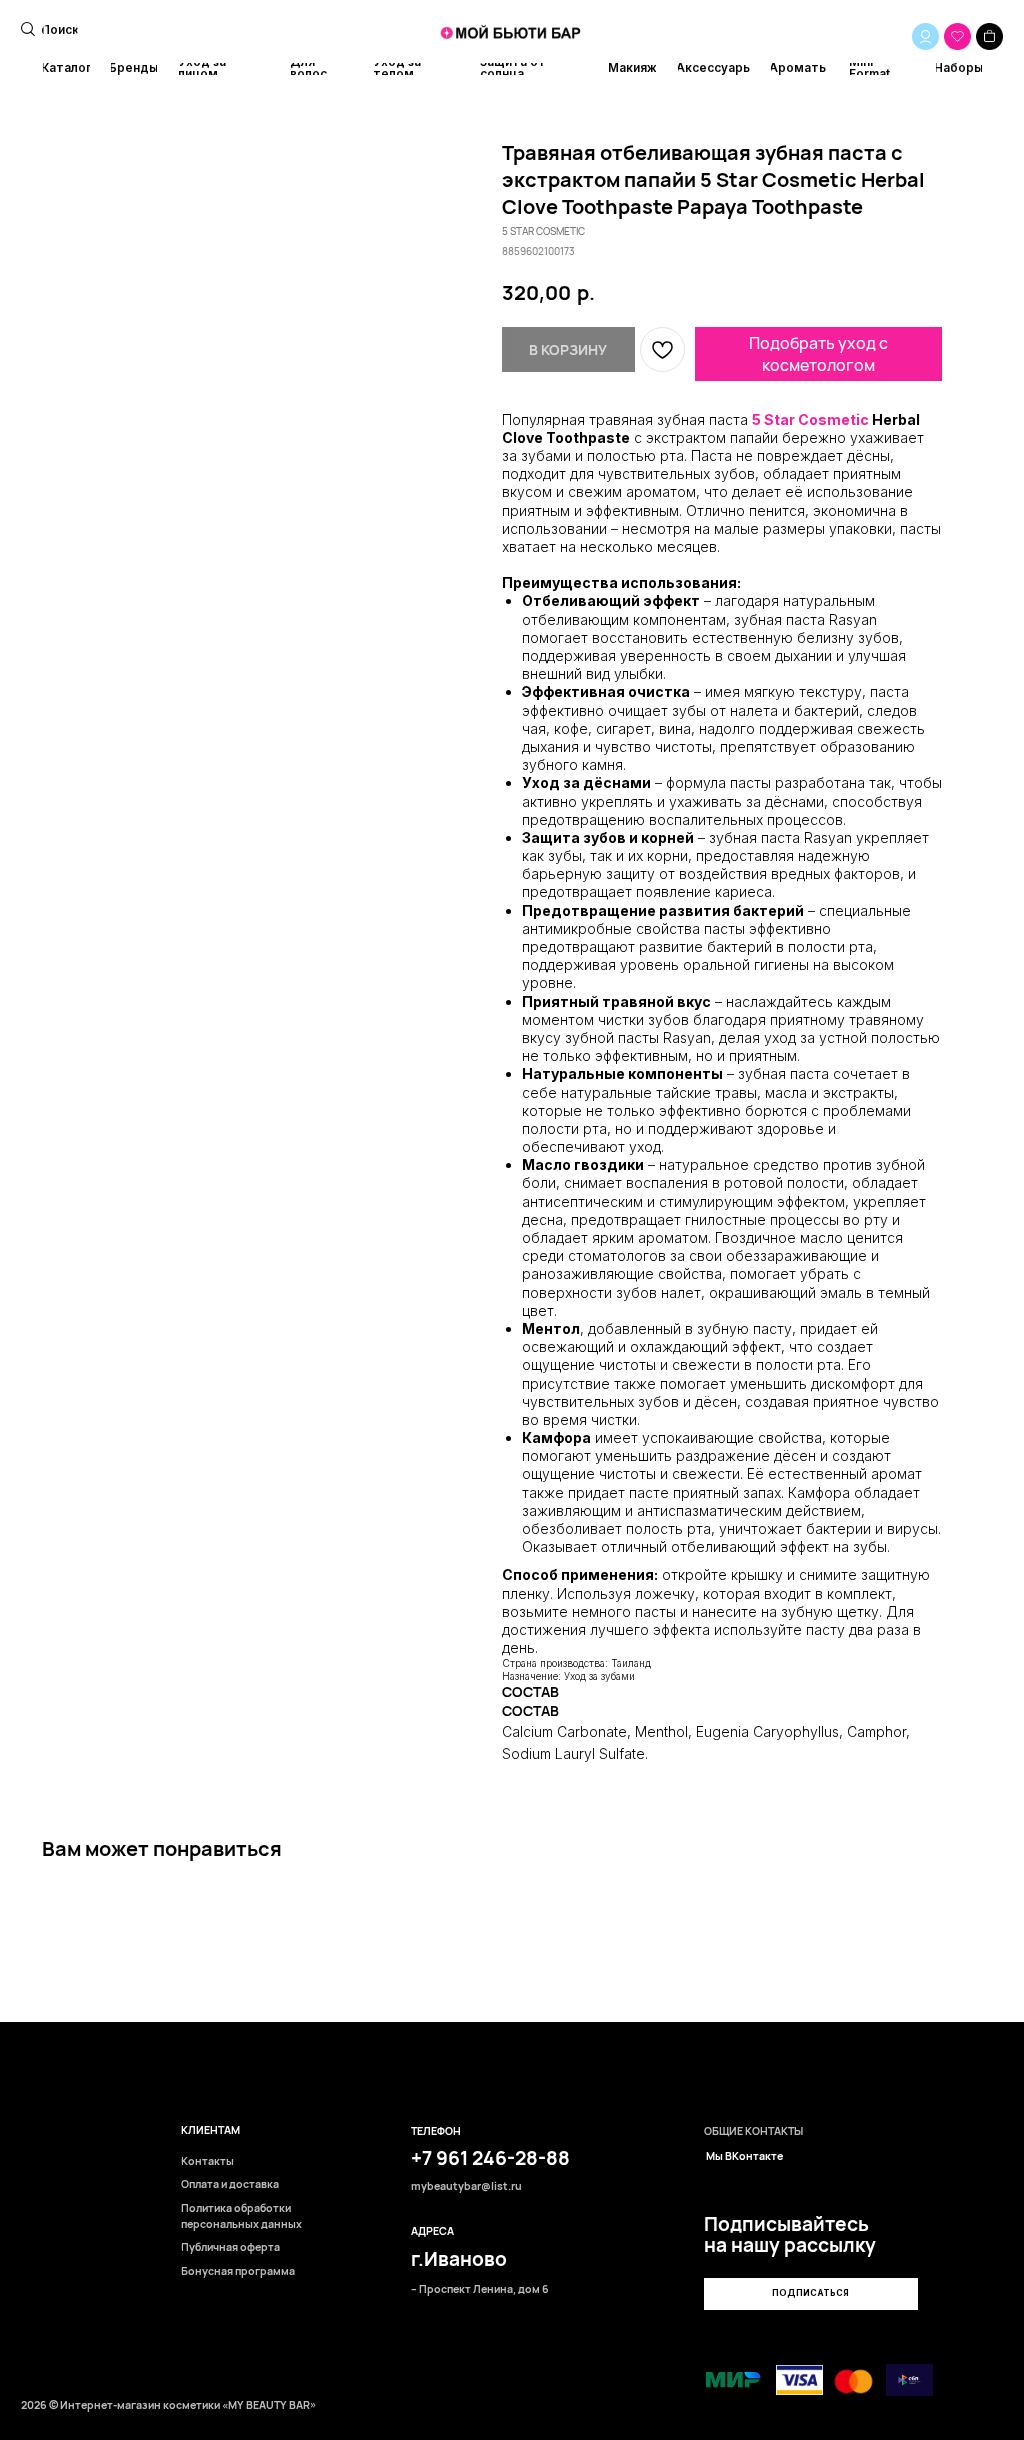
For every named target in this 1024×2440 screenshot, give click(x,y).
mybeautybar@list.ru (466, 2186)
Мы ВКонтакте (744, 2156)
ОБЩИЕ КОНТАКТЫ (753, 2131)
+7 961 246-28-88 (490, 2158)
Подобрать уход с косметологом (818, 354)
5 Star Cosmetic (810, 419)
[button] (810, 2294)
